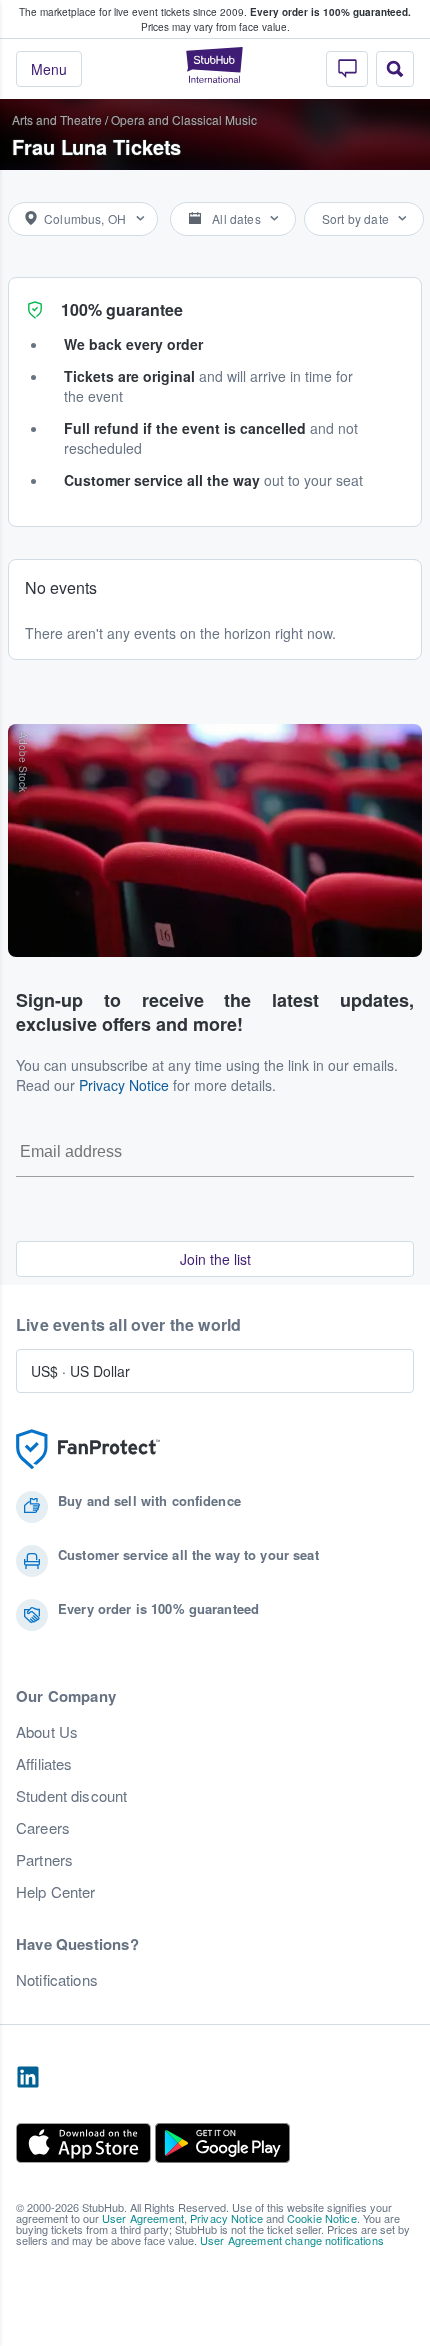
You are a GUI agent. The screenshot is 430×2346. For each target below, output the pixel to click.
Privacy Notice (124, 1085)
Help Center (56, 1892)
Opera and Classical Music (184, 119)
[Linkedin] (28, 2078)
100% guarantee (122, 309)
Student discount (71, 1796)
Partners (44, 1860)
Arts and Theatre (57, 119)
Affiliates (44, 1764)
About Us (47, 1732)
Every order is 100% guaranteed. (330, 12)
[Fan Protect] (88, 1449)
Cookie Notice (322, 2218)
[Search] (395, 69)
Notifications (57, 1980)
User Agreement (143, 2218)
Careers (43, 1828)
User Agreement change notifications (292, 2240)
